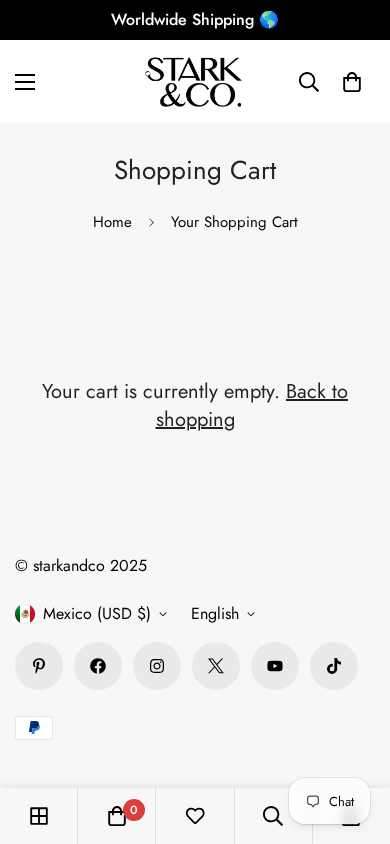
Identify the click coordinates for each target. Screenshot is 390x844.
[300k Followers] (98, 666)
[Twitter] (216, 666)
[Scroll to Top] (354, 738)
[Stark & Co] (195, 81)
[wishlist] (195, 816)
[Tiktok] (334, 666)
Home (112, 222)
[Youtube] (275, 666)
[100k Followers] (157, 666)
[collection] (39, 816)
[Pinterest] (39, 666)
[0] (352, 82)
